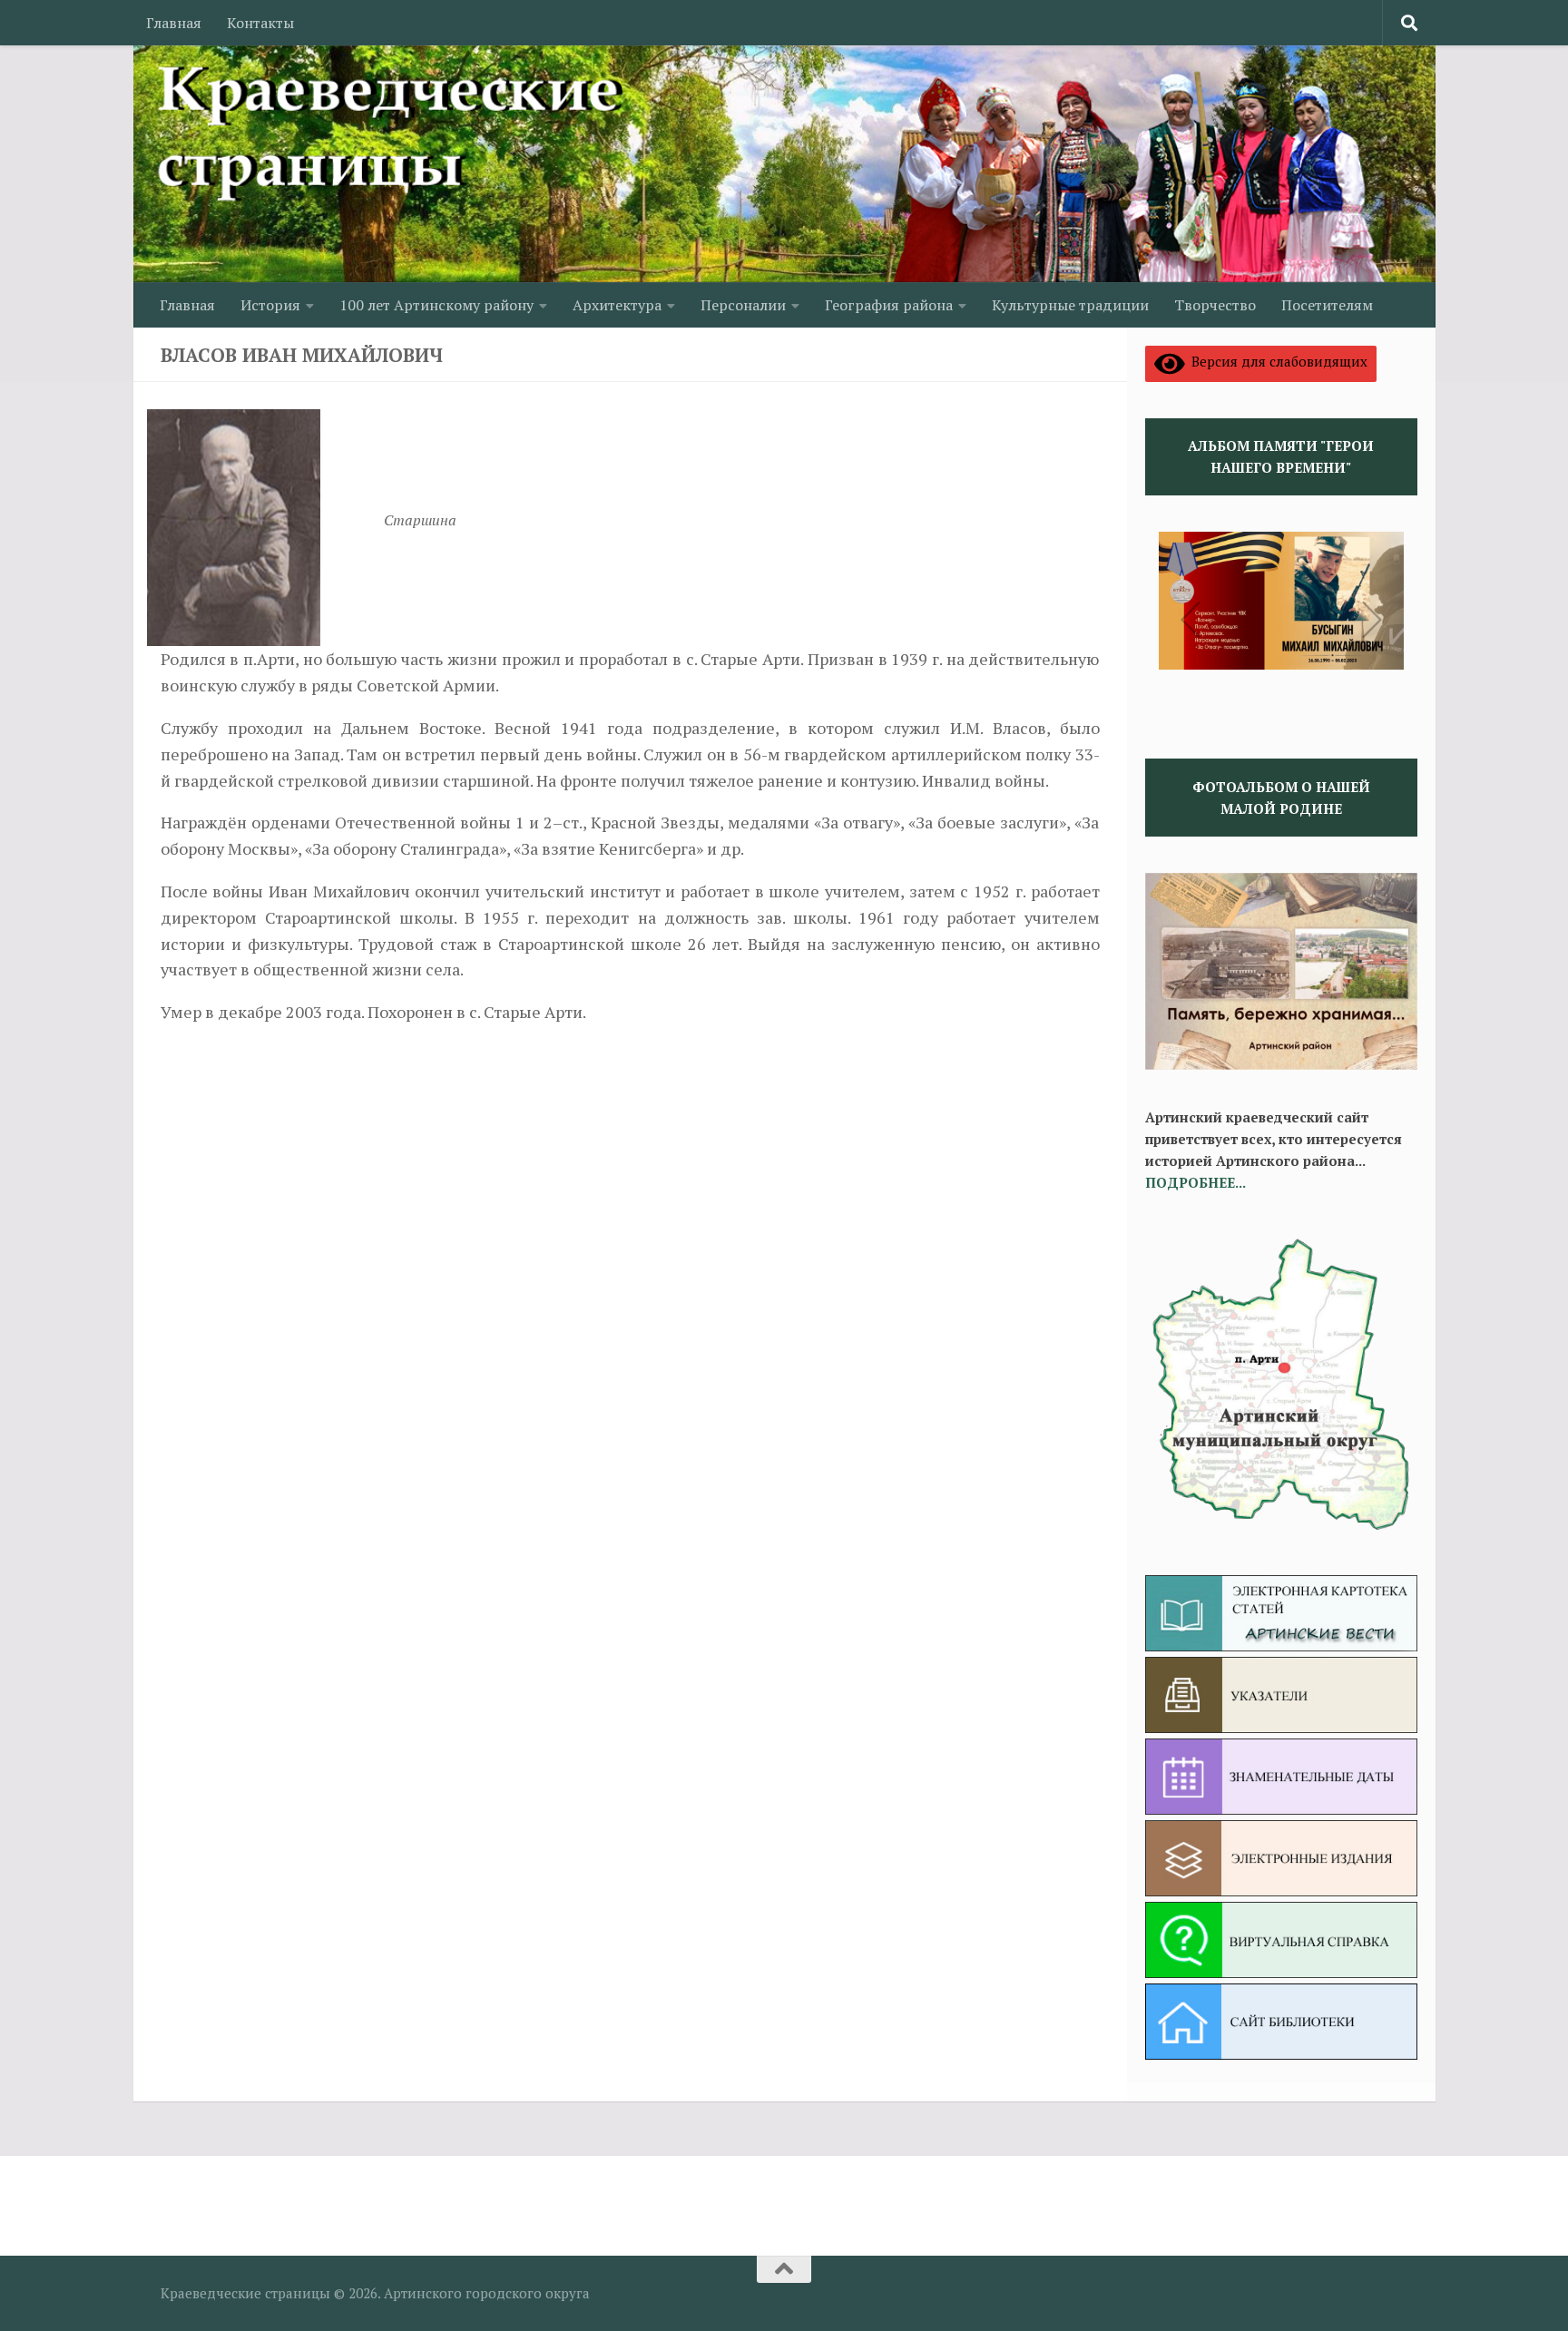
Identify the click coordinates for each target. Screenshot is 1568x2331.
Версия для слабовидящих (1276, 361)
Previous (1191, 620)
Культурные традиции (1070, 305)
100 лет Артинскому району (436, 305)
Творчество (1215, 305)
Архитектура (617, 305)
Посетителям (1327, 305)
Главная (174, 23)
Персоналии (743, 305)
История (270, 305)
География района (889, 305)
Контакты (260, 23)
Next (1372, 620)
